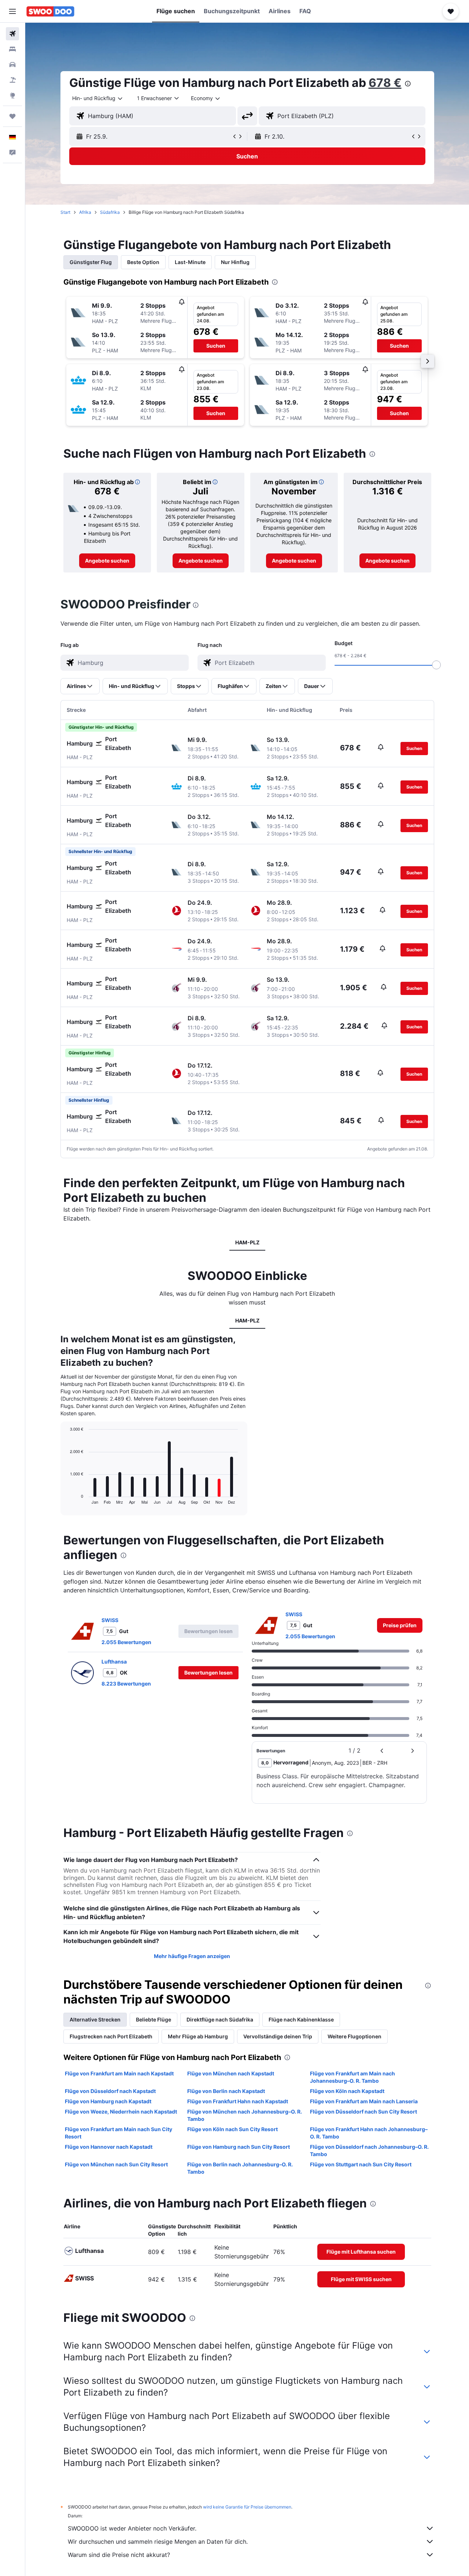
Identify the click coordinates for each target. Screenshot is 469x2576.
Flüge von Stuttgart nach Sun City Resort (361, 2164)
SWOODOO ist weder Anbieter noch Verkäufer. (132, 2528)
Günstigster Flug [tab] (91, 262)
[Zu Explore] (12, 95)
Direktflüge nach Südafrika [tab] (220, 2019)
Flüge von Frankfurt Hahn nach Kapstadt (238, 2101)
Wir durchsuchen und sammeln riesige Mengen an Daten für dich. (158, 2542)
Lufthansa (114, 1662)
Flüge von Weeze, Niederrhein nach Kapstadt (121, 2112)
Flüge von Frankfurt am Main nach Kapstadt (119, 2073)
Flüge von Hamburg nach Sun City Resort (239, 2147)
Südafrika (110, 212)
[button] (12, 11)
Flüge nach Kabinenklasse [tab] (301, 2019)
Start (65, 212)
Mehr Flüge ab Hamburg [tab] (198, 2036)
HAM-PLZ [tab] (247, 1242)
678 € (385, 83)
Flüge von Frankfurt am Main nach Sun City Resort (119, 2133)
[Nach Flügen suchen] (12, 34)
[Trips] (12, 116)
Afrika (85, 212)
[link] (107, 561)
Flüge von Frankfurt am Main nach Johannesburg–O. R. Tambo (352, 2077)
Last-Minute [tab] (190, 262)
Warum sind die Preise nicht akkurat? (119, 2555)
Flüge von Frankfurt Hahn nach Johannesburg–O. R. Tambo (369, 2133)
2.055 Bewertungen (126, 1642)
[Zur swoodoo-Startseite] (50, 11)
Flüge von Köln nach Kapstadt (347, 2091)
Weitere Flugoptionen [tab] (354, 2036)
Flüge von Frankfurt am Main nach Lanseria (364, 2101)
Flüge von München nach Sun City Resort (116, 2164)
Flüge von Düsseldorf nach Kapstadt (110, 2091)
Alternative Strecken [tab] (95, 2019)
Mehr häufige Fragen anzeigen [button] (192, 1956)
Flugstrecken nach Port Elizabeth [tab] (111, 2036)
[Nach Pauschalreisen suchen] (12, 80)
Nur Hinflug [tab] (235, 262)
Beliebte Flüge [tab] (154, 2019)
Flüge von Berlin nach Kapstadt (226, 2091)
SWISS (110, 1620)
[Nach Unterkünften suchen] (12, 49)
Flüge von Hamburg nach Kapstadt (108, 2101)
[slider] (436, 665)
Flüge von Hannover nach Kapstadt (109, 2147)
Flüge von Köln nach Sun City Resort (232, 2129)
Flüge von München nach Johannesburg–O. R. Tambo (245, 2115)
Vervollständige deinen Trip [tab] (278, 2036)
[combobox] (98, 98)
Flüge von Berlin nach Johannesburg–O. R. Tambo (240, 2168)
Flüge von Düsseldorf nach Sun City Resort (363, 2112)
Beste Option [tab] (143, 262)
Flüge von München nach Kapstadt (231, 2073)
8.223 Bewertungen (126, 1684)
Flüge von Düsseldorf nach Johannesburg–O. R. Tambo (369, 2150)
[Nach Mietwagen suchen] (12, 65)
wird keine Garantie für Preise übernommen (247, 2507)
